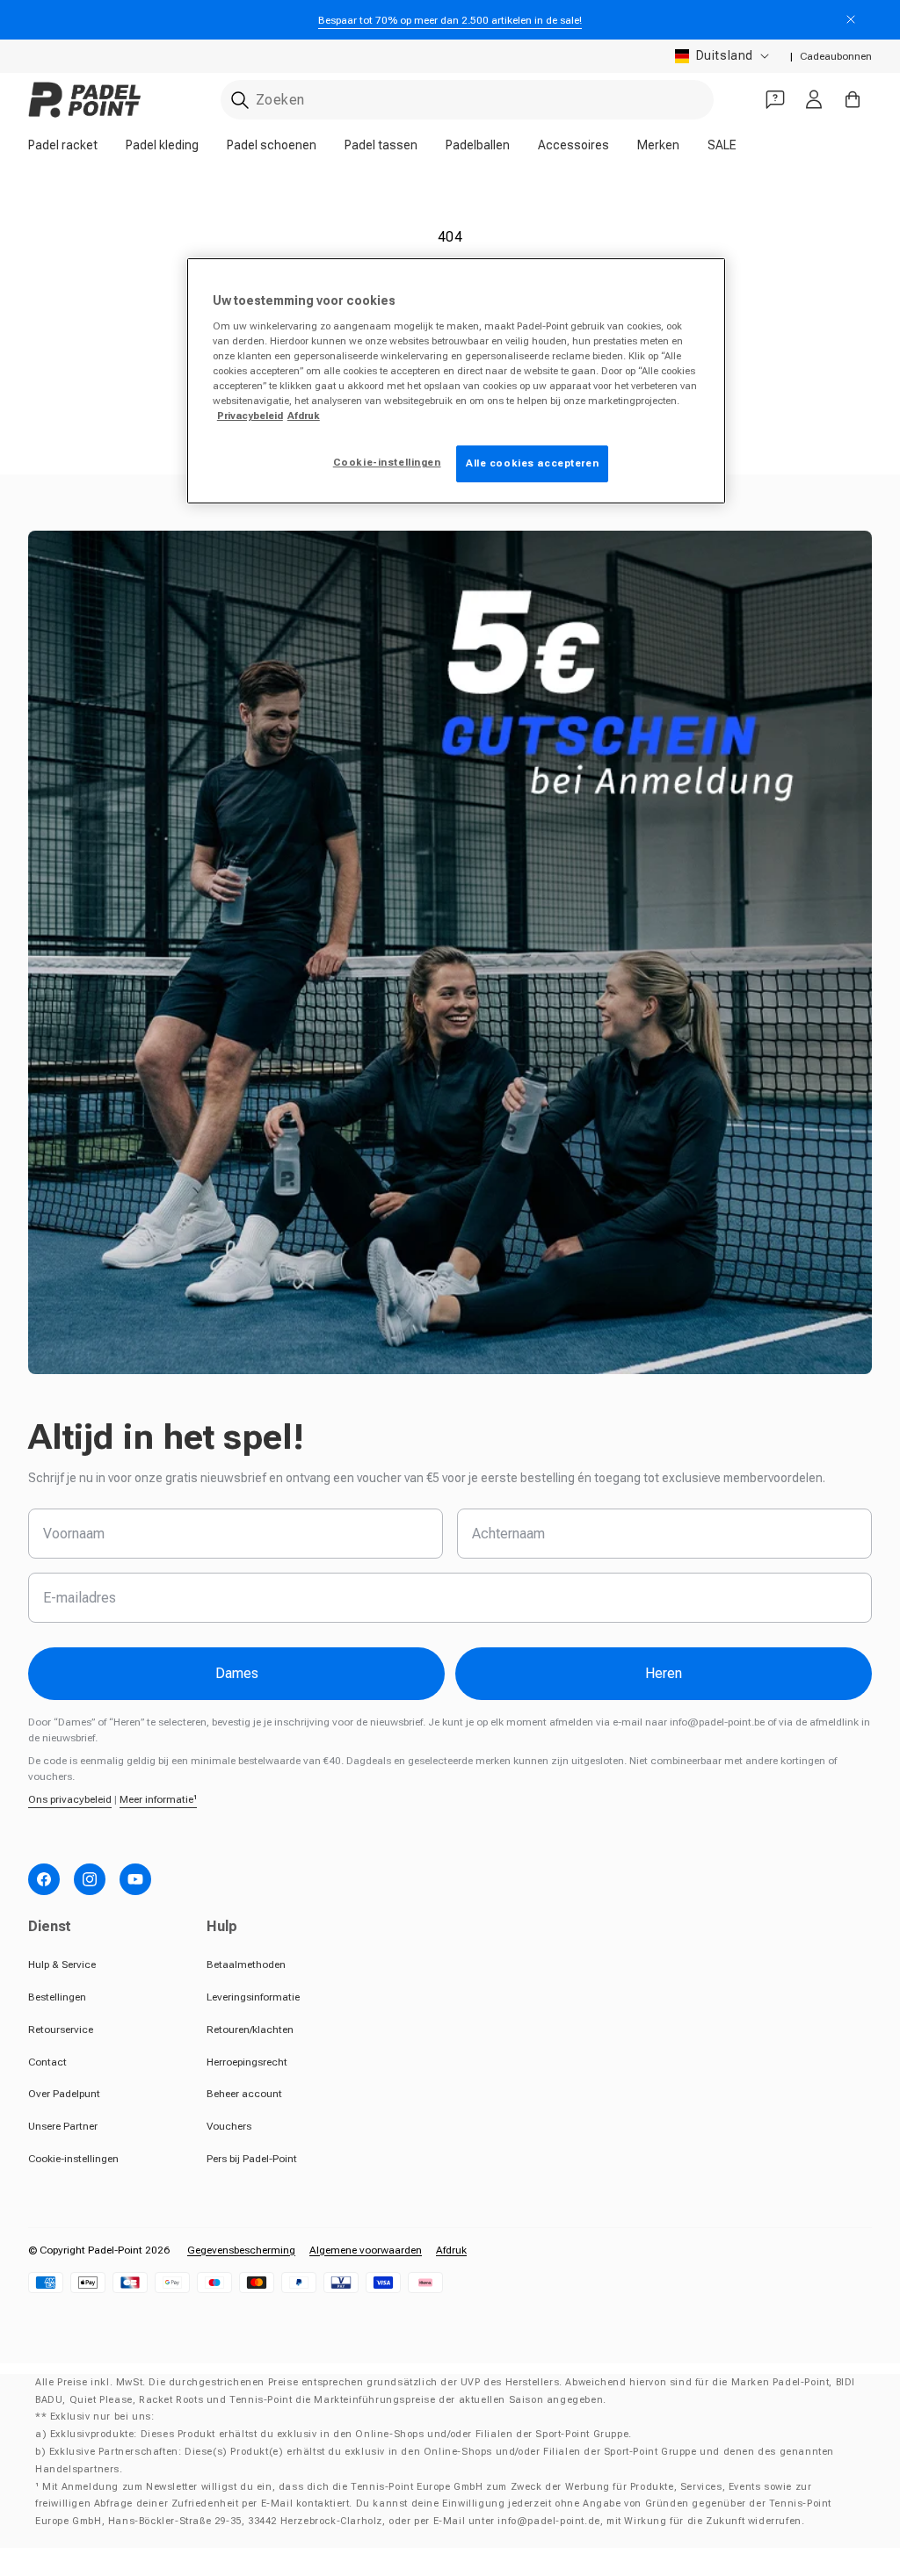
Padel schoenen (272, 145)
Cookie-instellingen (73, 2159)
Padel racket (63, 145)
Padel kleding (162, 145)
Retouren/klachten (250, 2030)
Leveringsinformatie (253, 1997)
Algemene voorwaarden (366, 2250)
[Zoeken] (240, 100)
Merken (658, 145)
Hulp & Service (62, 1965)
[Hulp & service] (775, 99)
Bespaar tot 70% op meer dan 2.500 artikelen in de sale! (450, 20)
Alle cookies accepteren (532, 463)
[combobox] (467, 100)
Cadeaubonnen (836, 56)
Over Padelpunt (64, 2094)
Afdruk (451, 2250)
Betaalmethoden (246, 1965)
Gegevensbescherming (241, 2250)
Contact (47, 2062)
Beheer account (244, 2094)
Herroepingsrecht (247, 2062)
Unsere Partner (63, 2126)
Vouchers (229, 2126)
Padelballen (478, 145)
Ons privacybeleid (70, 1799)
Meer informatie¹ (158, 1799)
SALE (722, 145)
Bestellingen (57, 1997)
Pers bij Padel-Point (252, 2159)
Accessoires (573, 145)
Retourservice (61, 2030)
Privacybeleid (250, 416)
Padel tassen (381, 145)
